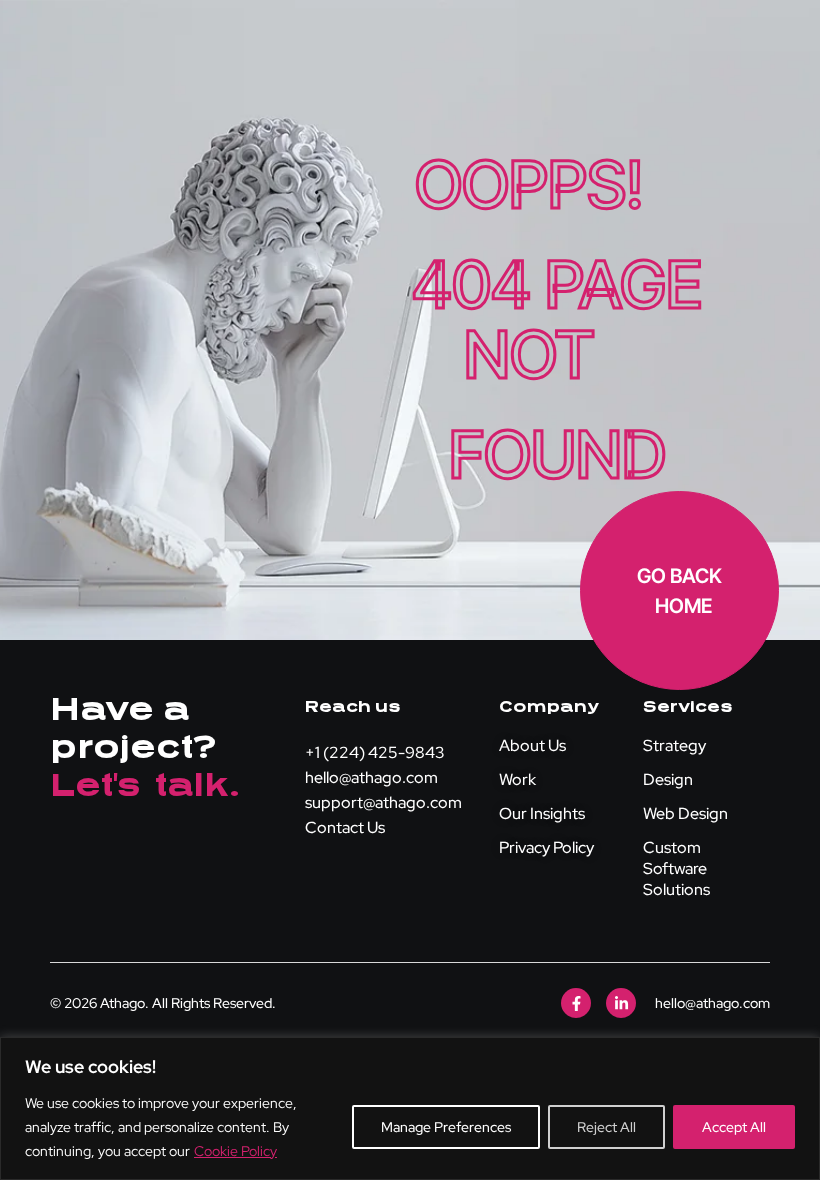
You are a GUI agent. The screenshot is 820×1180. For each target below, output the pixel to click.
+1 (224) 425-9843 (375, 752)
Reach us (353, 707)
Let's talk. (145, 786)
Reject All (606, 1127)
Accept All (734, 1127)
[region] (410, 1108)
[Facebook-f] (576, 1003)
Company (549, 707)
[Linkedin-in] (621, 1003)
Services (688, 707)
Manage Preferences (446, 1127)
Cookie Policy (235, 1151)
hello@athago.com (371, 777)
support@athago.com (383, 802)
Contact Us (345, 827)
